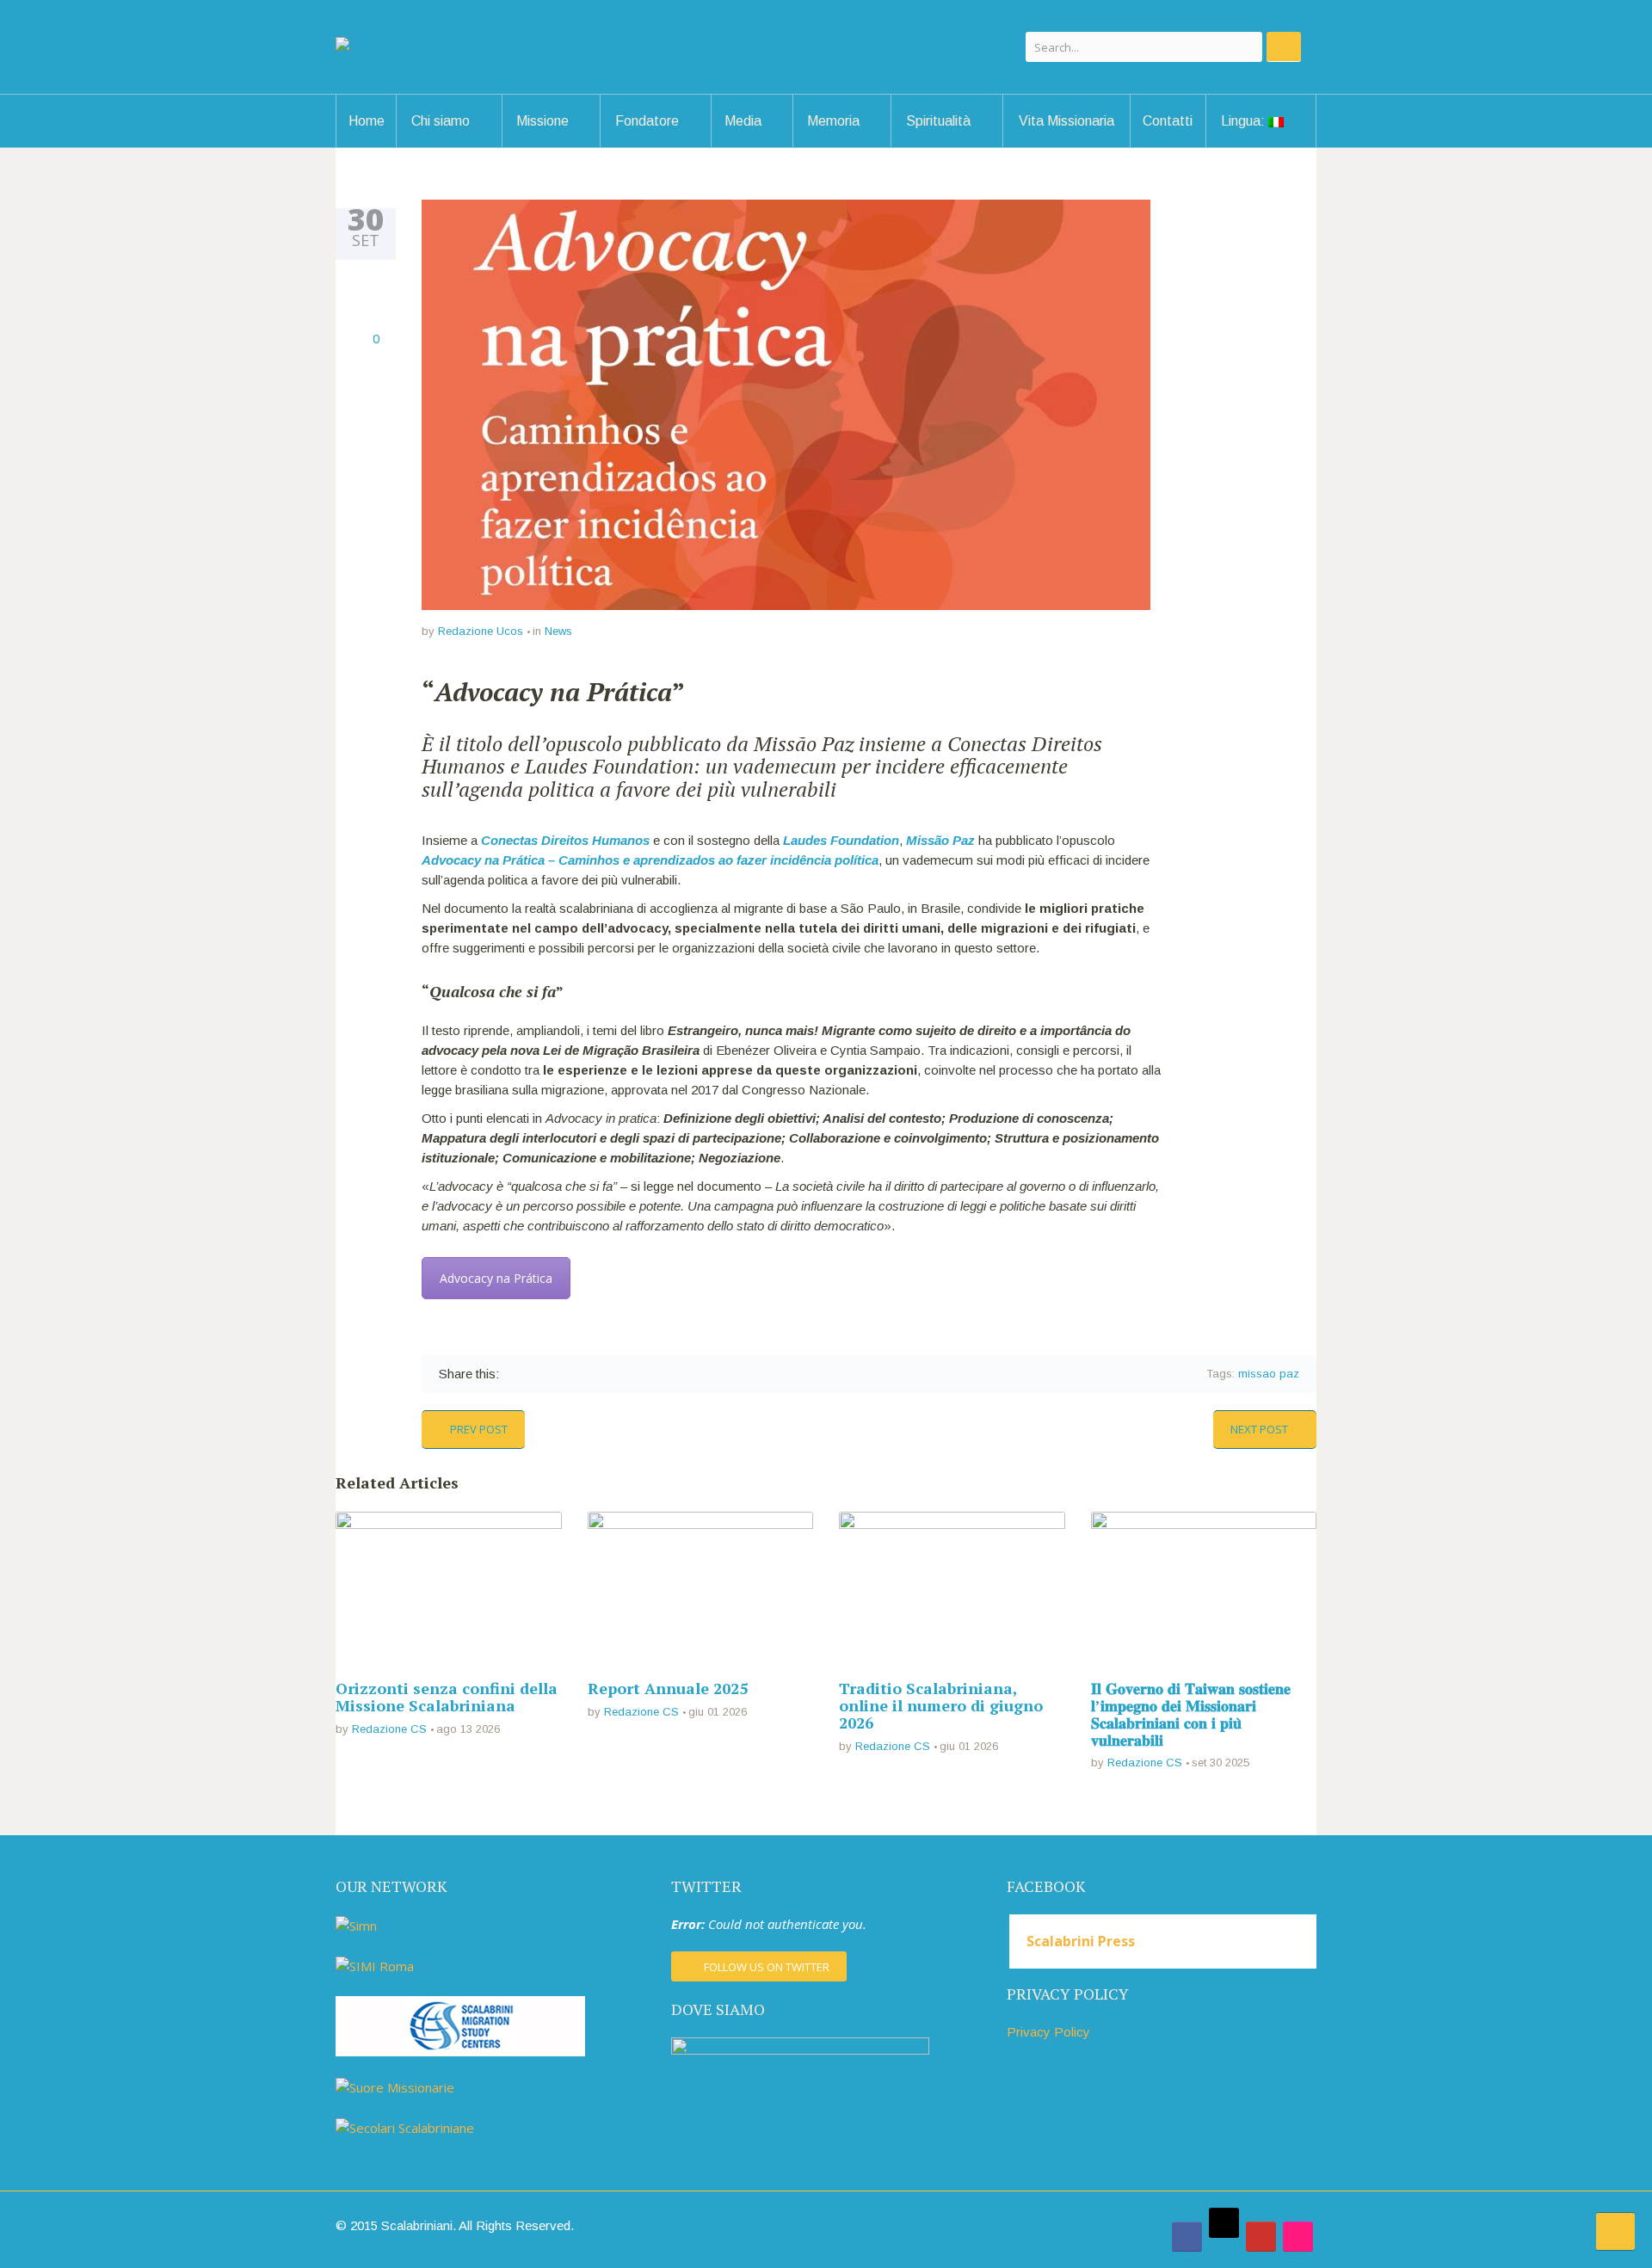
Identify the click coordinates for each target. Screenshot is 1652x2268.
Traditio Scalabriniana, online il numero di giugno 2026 (941, 1705)
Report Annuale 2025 (668, 1688)
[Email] (647, 1374)
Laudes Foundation (841, 840)
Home (367, 121)
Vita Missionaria (1066, 121)
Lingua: (1245, 121)
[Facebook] (514, 1374)
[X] (1224, 2223)
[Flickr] (1298, 2237)
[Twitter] (536, 1374)
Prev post (479, 1429)
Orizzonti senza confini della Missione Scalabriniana (447, 1697)
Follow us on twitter (767, 1967)
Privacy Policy (1048, 2032)
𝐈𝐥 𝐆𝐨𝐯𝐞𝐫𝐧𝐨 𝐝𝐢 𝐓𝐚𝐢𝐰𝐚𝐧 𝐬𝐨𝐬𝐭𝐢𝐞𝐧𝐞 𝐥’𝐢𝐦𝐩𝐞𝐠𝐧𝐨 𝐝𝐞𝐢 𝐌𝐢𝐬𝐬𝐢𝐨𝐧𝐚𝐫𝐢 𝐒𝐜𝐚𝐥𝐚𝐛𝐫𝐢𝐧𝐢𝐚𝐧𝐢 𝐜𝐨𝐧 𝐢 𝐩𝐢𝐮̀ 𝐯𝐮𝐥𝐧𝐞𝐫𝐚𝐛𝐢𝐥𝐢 (1191, 1713)
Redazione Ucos (481, 631)
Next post (1259, 1429)
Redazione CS (389, 1729)
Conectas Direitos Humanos (565, 840)
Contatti (1168, 121)
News (558, 631)
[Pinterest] (580, 1374)
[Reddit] (625, 1374)
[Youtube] (1261, 2237)
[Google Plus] (559, 1374)
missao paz (1269, 1374)
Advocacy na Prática (496, 1278)
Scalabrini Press (1081, 1941)
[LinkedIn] (603, 1374)
